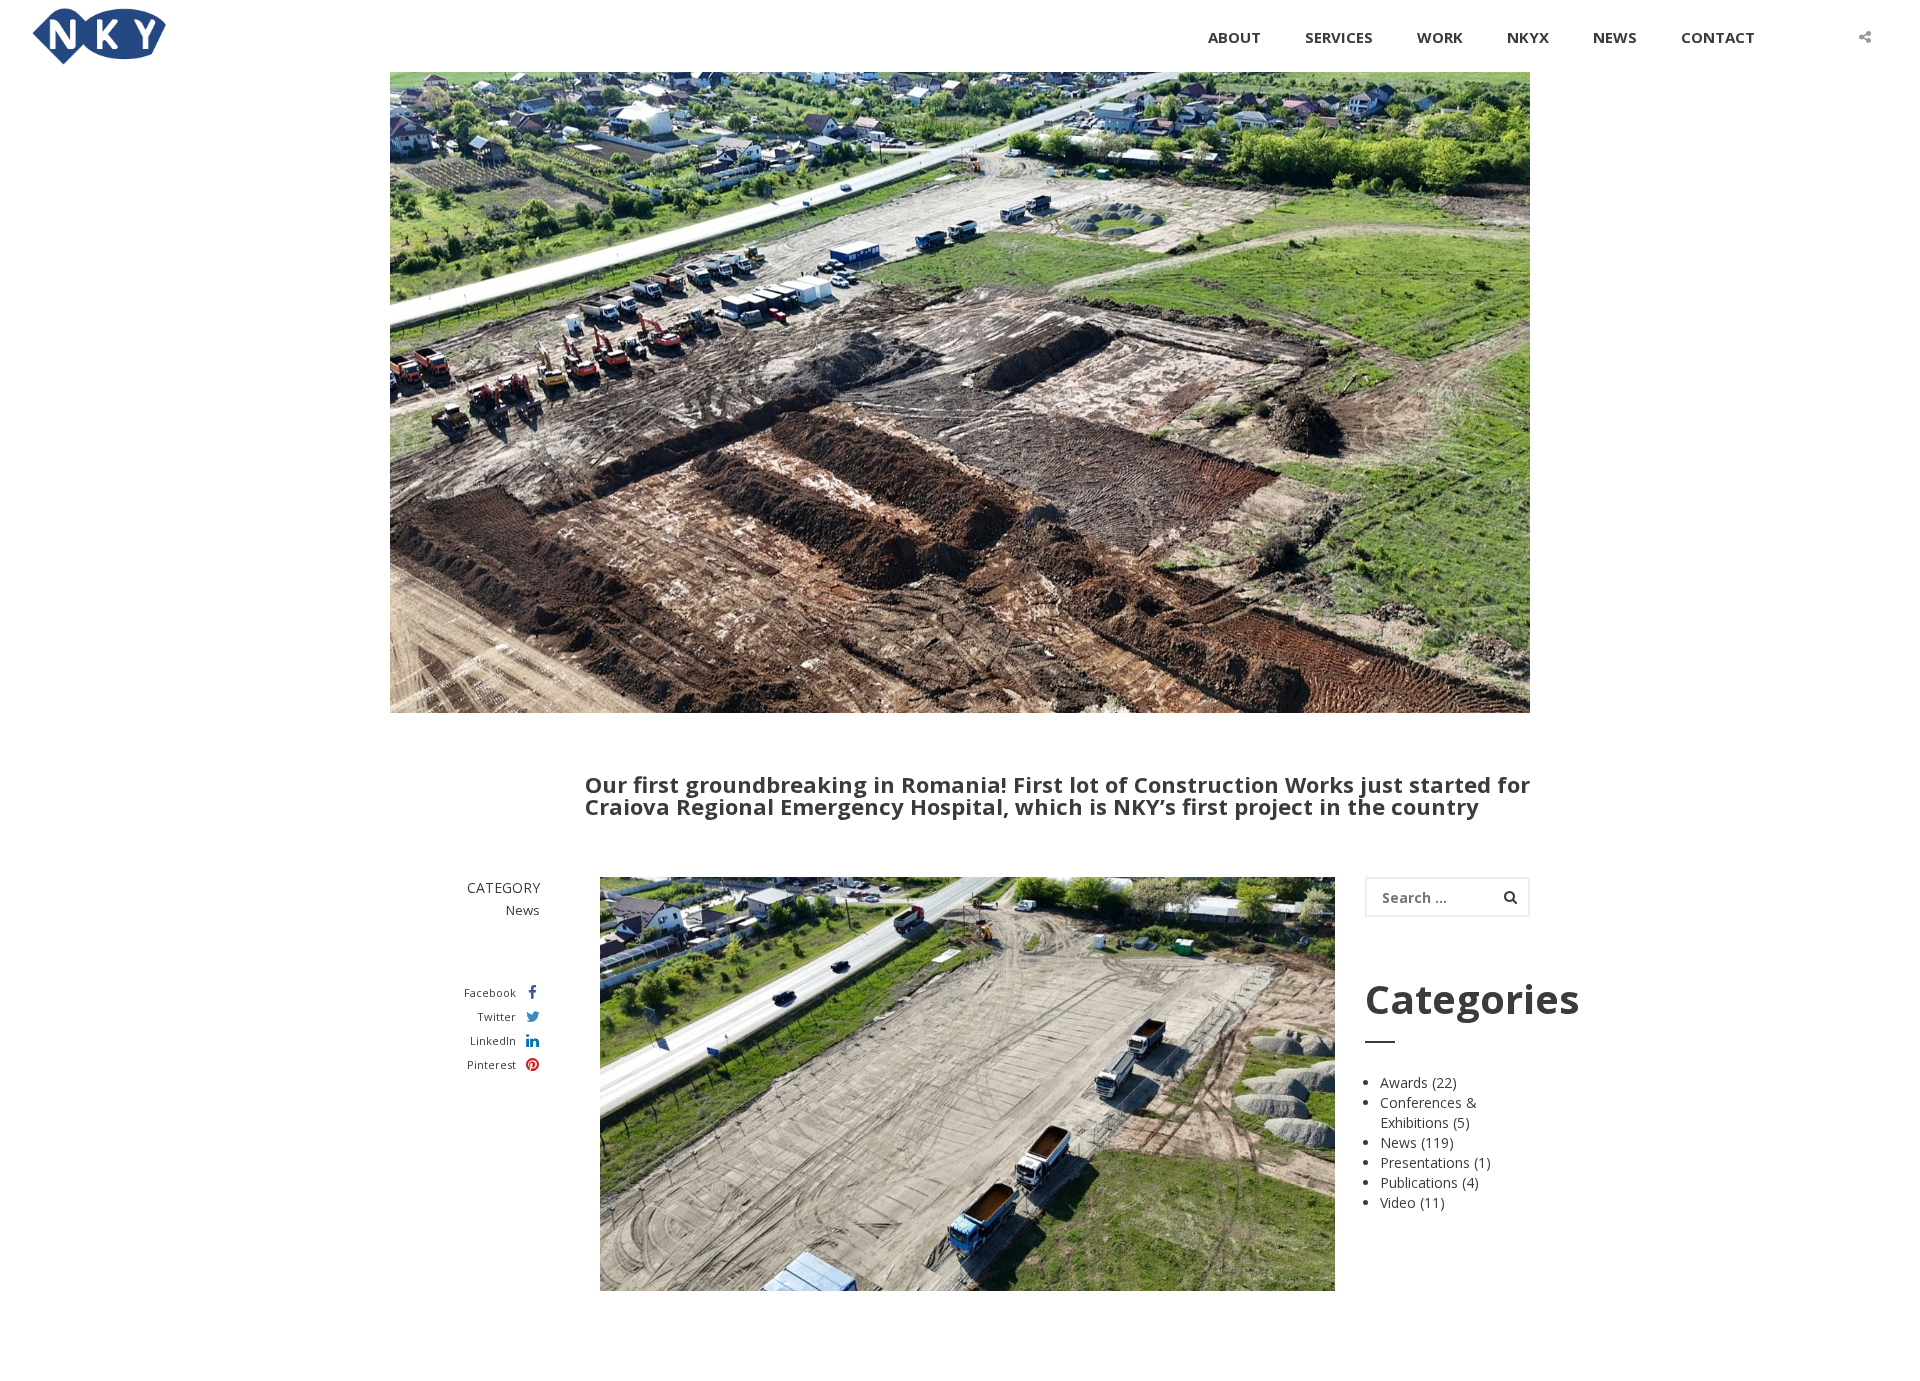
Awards (1404, 1082)
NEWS (1615, 37)
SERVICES (1339, 37)
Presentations (1425, 1162)
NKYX (1528, 37)
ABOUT (1234, 37)
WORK (1440, 37)
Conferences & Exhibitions (1428, 1112)
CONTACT (1718, 37)
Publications (1419, 1182)
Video (1398, 1202)
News (1398, 1142)
